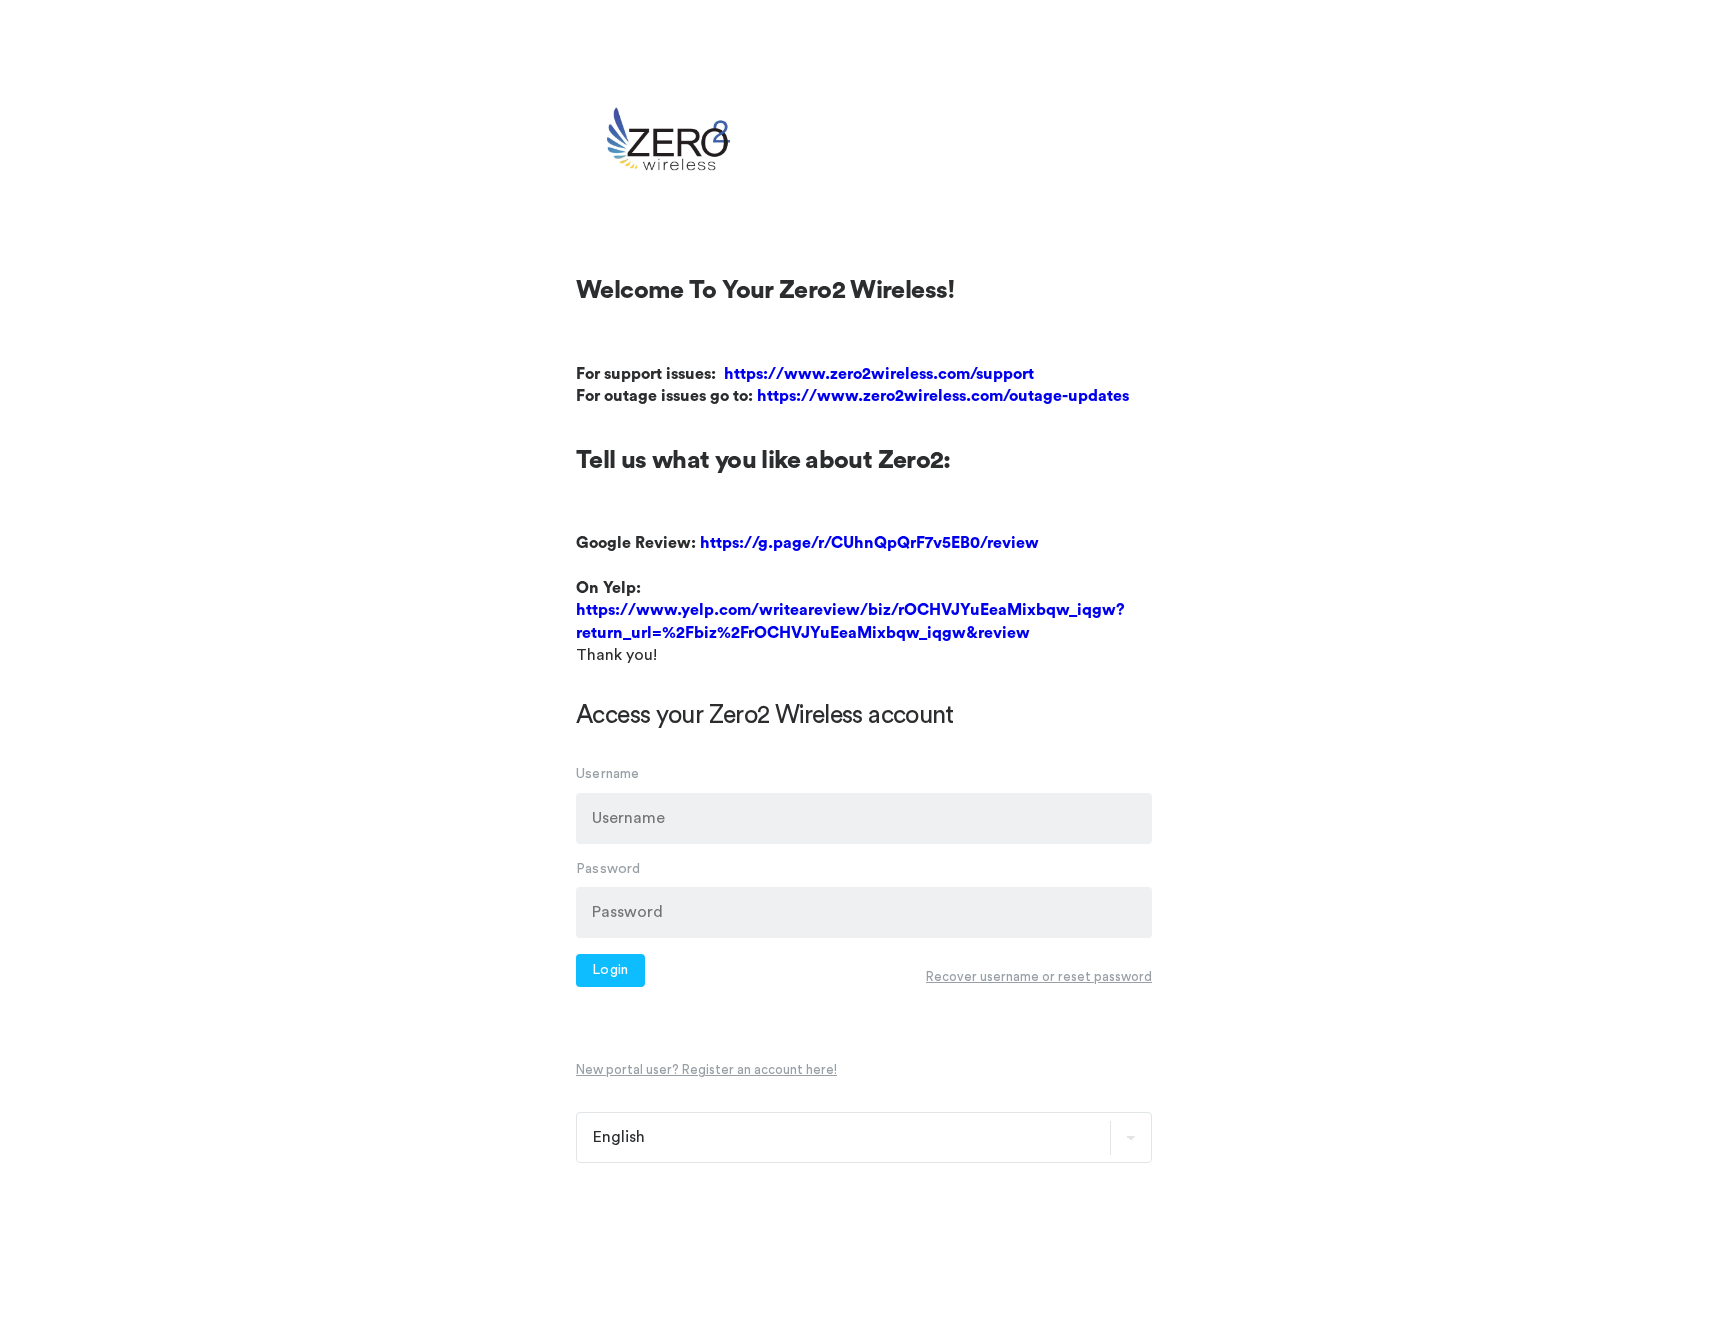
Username (608, 774)
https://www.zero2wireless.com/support (879, 374)
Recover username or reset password (1039, 976)
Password (608, 869)
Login (610, 971)
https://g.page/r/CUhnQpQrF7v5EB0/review (869, 543)
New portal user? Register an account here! (706, 1070)
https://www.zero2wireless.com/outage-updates (943, 396)
